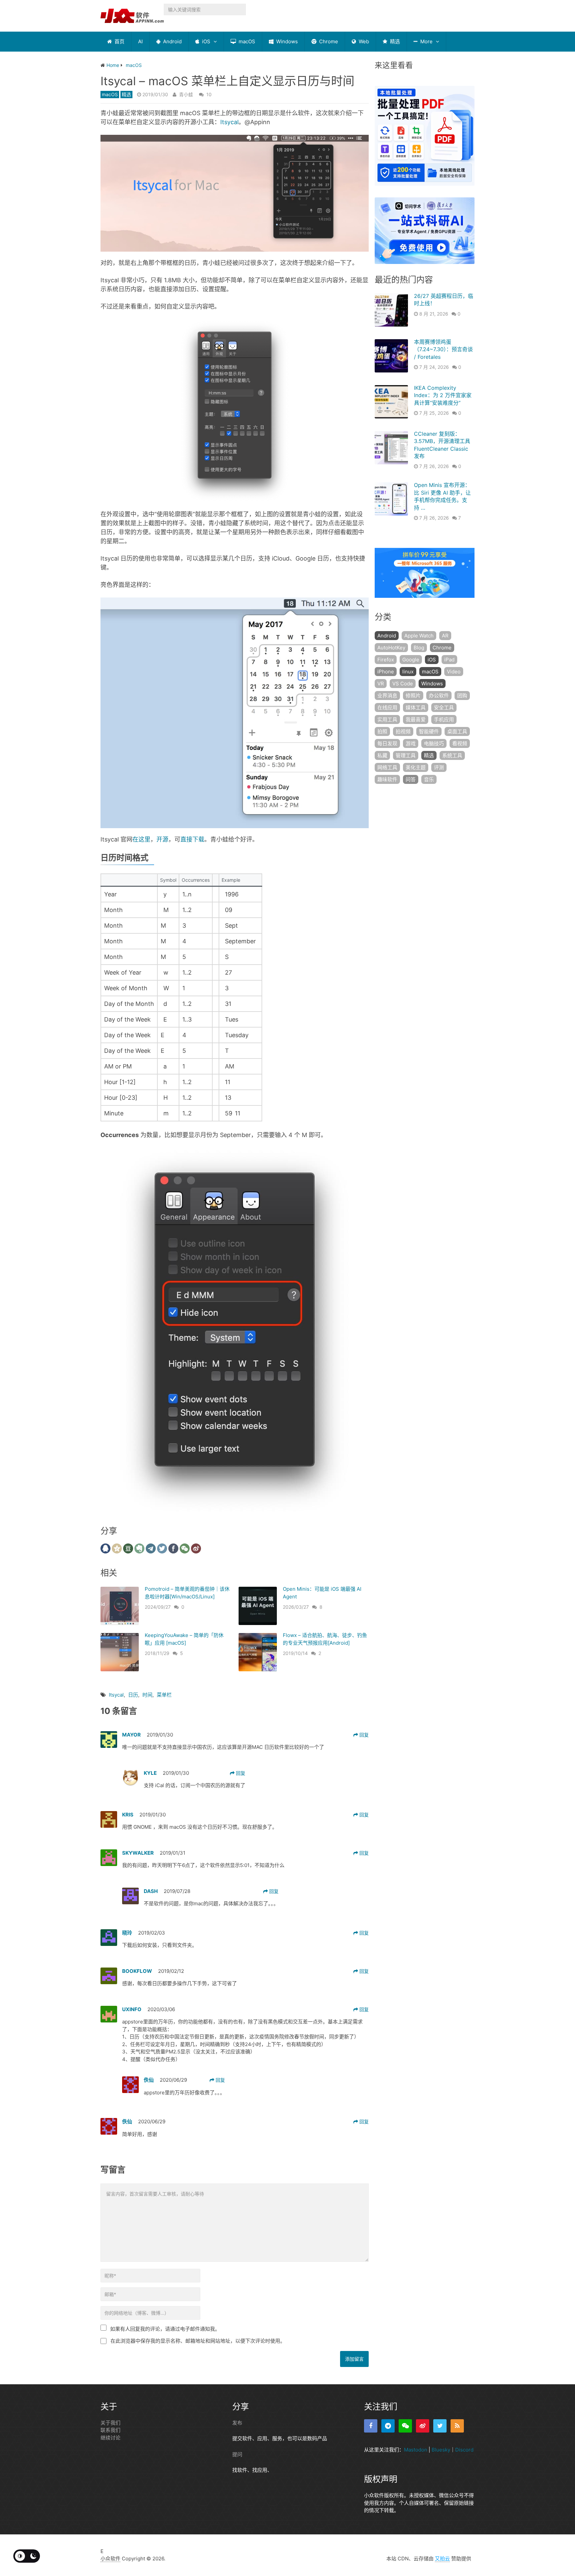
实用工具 (387, 719)
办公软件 (439, 696)
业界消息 (387, 696)
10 (209, 94)
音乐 (429, 779)
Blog (419, 648)
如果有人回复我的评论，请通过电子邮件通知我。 (165, 2329)
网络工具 (387, 767)
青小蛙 (186, 94)
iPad (449, 660)
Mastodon (416, 2450)
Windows (286, 41)
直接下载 (192, 839)
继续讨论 (110, 2438)
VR (381, 684)
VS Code (403, 684)
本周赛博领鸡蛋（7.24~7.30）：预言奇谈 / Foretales (443, 349)
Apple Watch (419, 636)
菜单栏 (164, 1695)
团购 (462, 696)
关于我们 (110, 2423)
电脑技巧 (434, 743)
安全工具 (444, 707)
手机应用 (444, 719)
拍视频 (403, 731)
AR (445, 636)
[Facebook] (371, 2426)
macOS (246, 41)
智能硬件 (429, 731)
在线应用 (387, 707)
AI (140, 41)
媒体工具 (416, 707)
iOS (205, 41)
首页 (119, 41)
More (426, 41)
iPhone (386, 672)
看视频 (460, 743)
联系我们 (110, 2430)
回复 (363, 1735)
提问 (237, 2454)
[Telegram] (388, 2426)
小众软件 (110, 2559)
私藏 (382, 755)
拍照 (382, 731)
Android (172, 41)
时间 (147, 1695)
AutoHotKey (391, 648)
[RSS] (457, 2426)
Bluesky (441, 2450)
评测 (439, 767)
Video (454, 672)
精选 (394, 41)
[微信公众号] (405, 2426)
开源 (162, 839)
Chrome (328, 41)
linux (408, 672)
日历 (133, 1695)
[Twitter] (440, 2426)
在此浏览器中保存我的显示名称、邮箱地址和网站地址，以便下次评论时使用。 (198, 2341)
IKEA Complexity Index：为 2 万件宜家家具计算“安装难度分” (443, 395)
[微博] (423, 2426)
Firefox (386, 660)
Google (411, 660)
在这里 (141, 839)
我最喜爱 (416, 719)
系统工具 (452, 755)
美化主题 (416, 767)
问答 (411, 779)
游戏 (411, 743)
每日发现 (387, 743)
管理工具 (406, 755)
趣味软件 (387, 779)
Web (363, 41)
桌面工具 (457, 731)
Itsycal (229, 122)
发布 (237, 2423)
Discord (464, 2450)
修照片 (413, 696)
